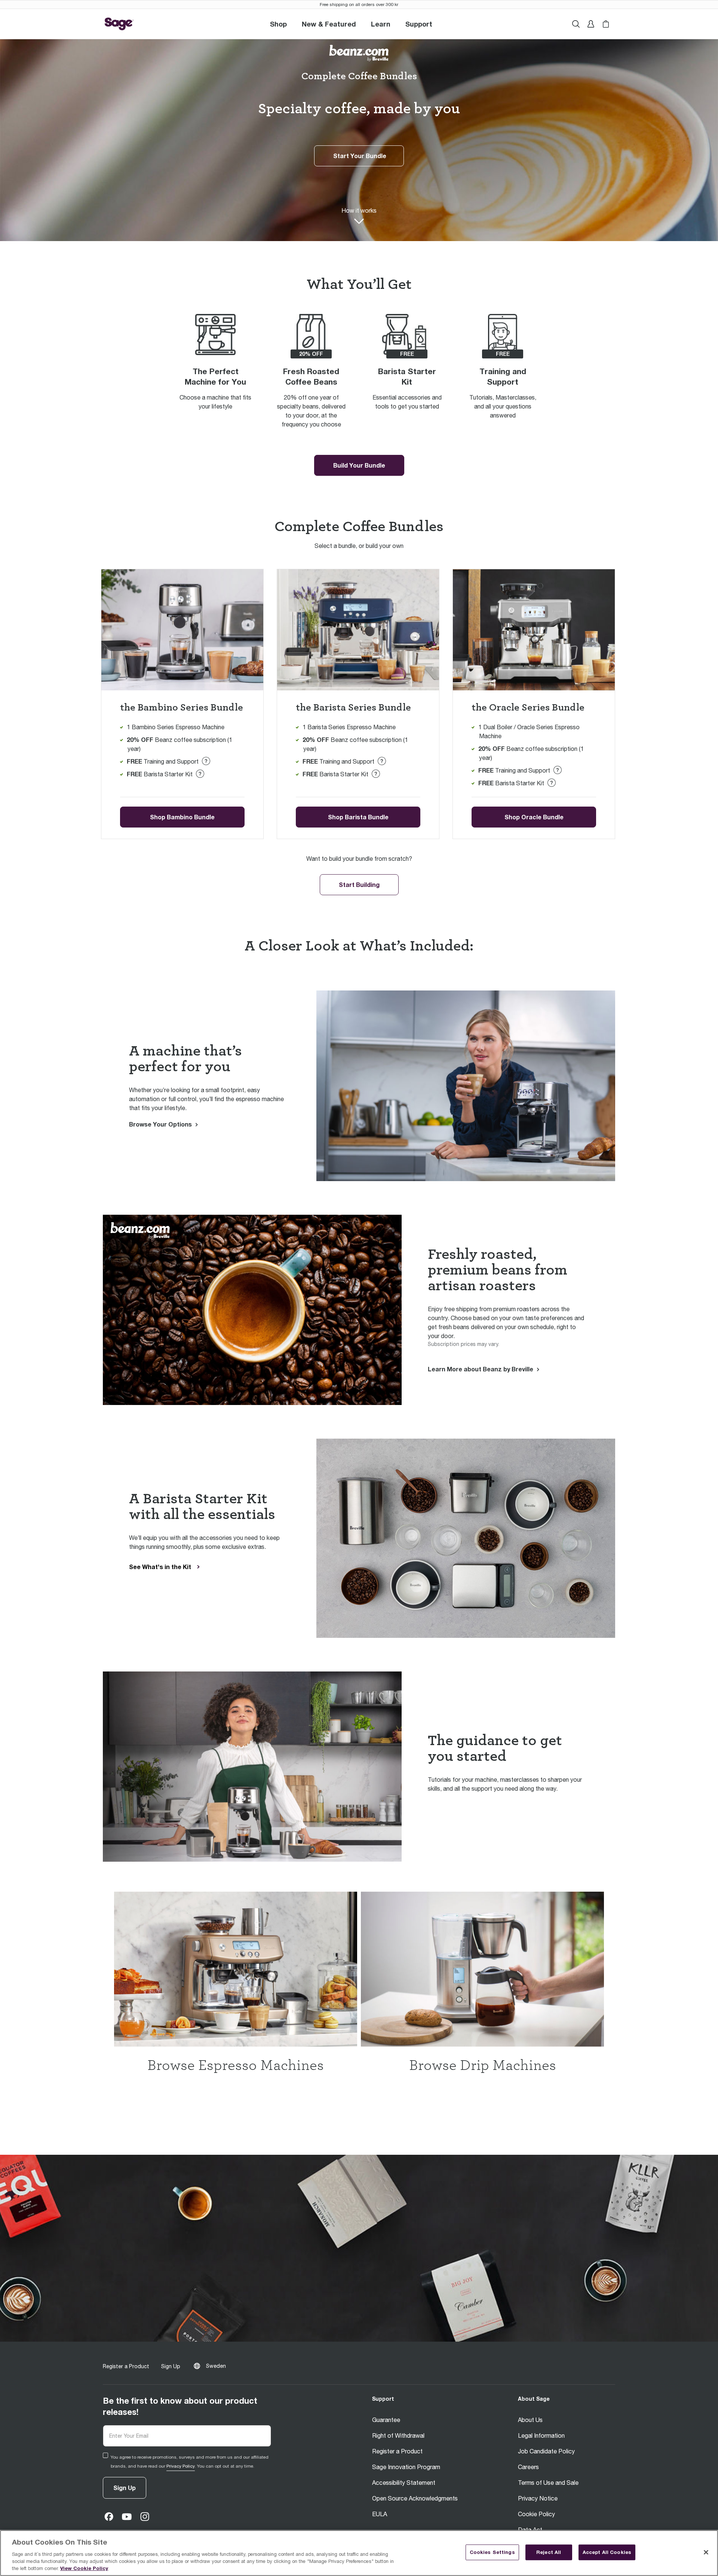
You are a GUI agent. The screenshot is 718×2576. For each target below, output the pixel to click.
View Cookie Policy (84, 2568)
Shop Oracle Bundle (534, 817)
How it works (359, 210)
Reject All (549, 2552)
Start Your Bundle (360, 156)
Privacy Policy (181, 2466)
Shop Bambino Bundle (182, 817)
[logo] (119, 24)
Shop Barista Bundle (358, 817)
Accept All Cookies (607, 2552)
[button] (419, 24)
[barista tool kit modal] (206, 761)
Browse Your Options (160, 1124)
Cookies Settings (492, 2552)
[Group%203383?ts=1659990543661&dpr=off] (482, 1969)
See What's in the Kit (160, 1567)
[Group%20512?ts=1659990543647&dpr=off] (236, 1969)
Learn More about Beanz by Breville (481, 1369)
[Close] (706, 2552)
